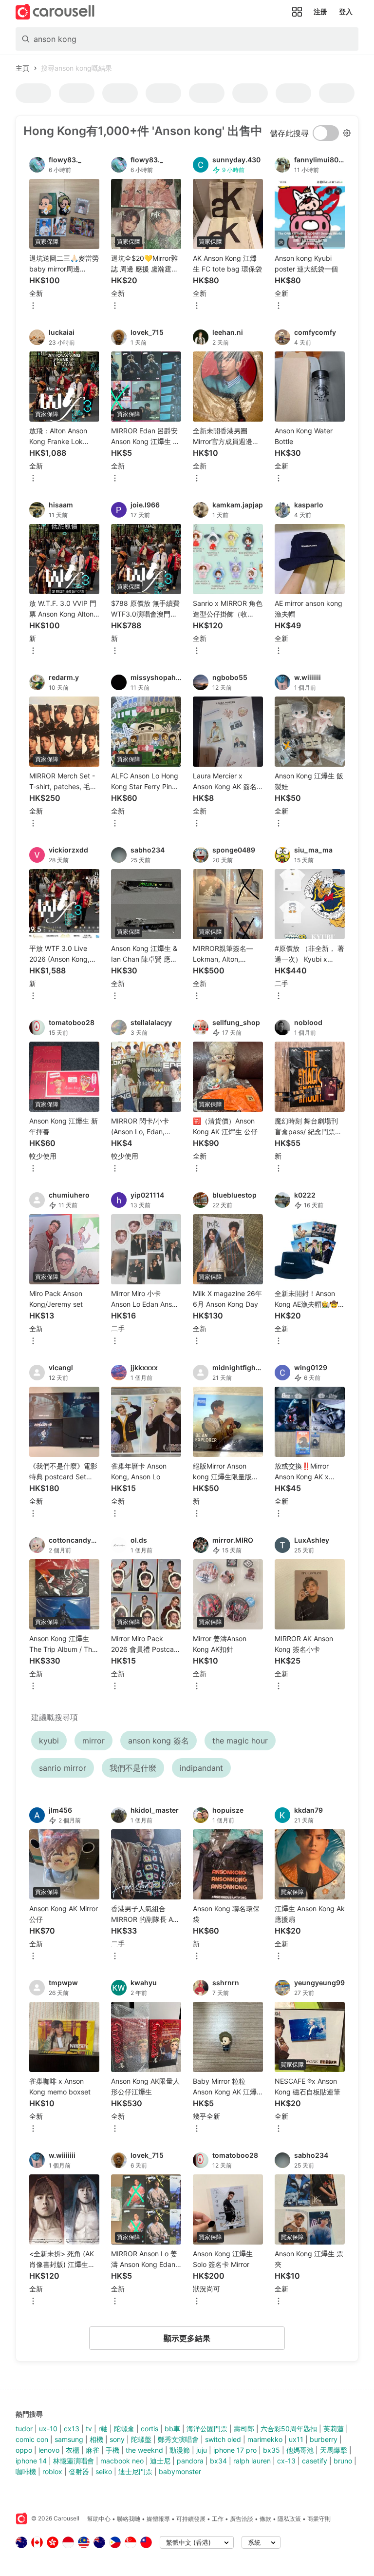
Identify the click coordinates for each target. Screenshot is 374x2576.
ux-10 (48, 2429)
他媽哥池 (300, 2450)
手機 (112, 2450)
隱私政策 (289, 2519)
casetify (315, 2461)
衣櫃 (73, 2450)
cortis (150, 2429)
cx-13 (286, 2461)
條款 (265, 2519)
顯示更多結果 (187, 2338)
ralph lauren (252, 2461)
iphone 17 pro (235, 2450)
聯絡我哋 (129, 2519)
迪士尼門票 (135, 2471)
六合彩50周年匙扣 (289, 2429)
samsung (69, 2439)
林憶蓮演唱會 (74, 2461)
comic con (32, 2439)
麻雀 (93, 2450)
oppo (24, 2450)
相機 (96, 2439)
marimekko (265, 2439)
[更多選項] (33, 306)
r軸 (103, 2429)
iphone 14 (31, 2461)
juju (202, 2450)
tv (89, 2429)
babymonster (180, 2471)
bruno (343, 2461)
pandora (190, 2461)
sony (117, 2439)
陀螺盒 (124, 2429)
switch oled (223, 2439)
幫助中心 (99, 2519)
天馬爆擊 (334, 2450)
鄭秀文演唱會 (178, 2439)
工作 (218, 2519)
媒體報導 (158, 2519)
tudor (24, 2429)
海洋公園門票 (207, 2429)
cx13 (72, 2429)
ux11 (296, 2439)
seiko (104, 2471)
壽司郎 (244, 2429)
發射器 (79, 2471)
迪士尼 (160, 2461)
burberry (324, 2439)
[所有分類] (297, 12)
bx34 (218, 2461)
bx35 (271, 2450)
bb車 (172, 2429)
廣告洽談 (242, 2519)
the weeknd (144, 2450)
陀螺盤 (141, 2439)
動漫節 (180, 2450)
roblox (52, 2471)
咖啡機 (26, 2471)
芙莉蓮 (334, 2429)
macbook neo (122, 2461)
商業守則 (319, 2519)
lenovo (49, 2450)
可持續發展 (191, 2519)
